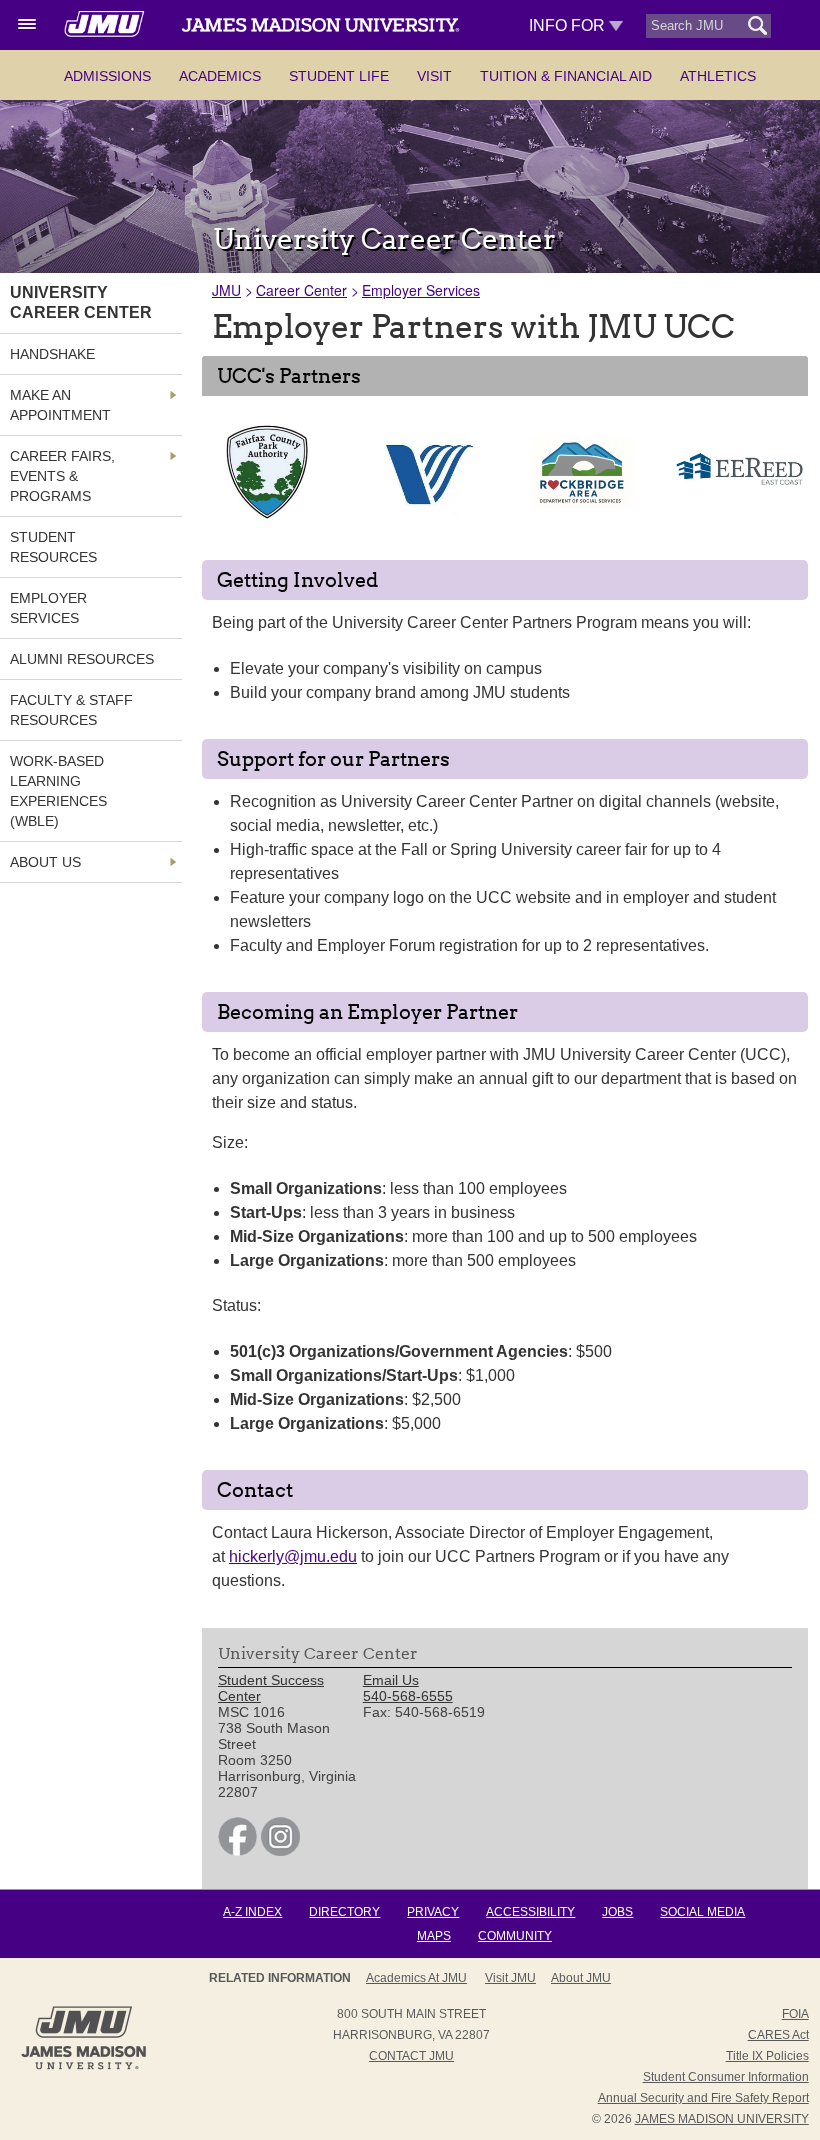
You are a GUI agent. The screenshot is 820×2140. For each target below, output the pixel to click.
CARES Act (778, 2035)
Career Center (301, 290)
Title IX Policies (767, 2056)
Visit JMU (510, 1978)
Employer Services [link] (48, 608)
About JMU (581, 1978)
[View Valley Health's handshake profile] (424, 525)
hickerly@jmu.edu (293, 1556)
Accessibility (530, 1912)
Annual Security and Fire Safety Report (703, 2098)
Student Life (339, 76)
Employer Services (421, 290)
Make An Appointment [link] (60, 405)
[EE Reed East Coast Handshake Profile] (739, 518)
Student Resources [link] (53, 547)
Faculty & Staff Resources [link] (71, 710)
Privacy (433, 1912)
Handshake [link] (52, 354)
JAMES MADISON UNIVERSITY (722, 2119)
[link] (237, 1851)
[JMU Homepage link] (83, 2067)
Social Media (702, 1912)
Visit (434, 76)
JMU (226, 290)
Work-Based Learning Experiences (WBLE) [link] (58, 791)
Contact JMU (411, 2056)
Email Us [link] (391, 1680)
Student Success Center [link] (271, 1688)
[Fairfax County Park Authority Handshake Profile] (267, 518)
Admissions (107, 76)
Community (515, 1936)
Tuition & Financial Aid (566, 76)
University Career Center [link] (81, 302)
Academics (220, 76)
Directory (344, 1912)
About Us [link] (45, 862)
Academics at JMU (416, 1978)
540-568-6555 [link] (408, 1696)
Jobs (617, 1912)
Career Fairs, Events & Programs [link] (62, 476)
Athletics (718, 76)
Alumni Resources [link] (82, 659)
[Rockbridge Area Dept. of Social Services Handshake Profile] (582, 518)
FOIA (795, 2014)
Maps (434, 1936)
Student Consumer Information (726, 2077)
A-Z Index (252, 1912)
